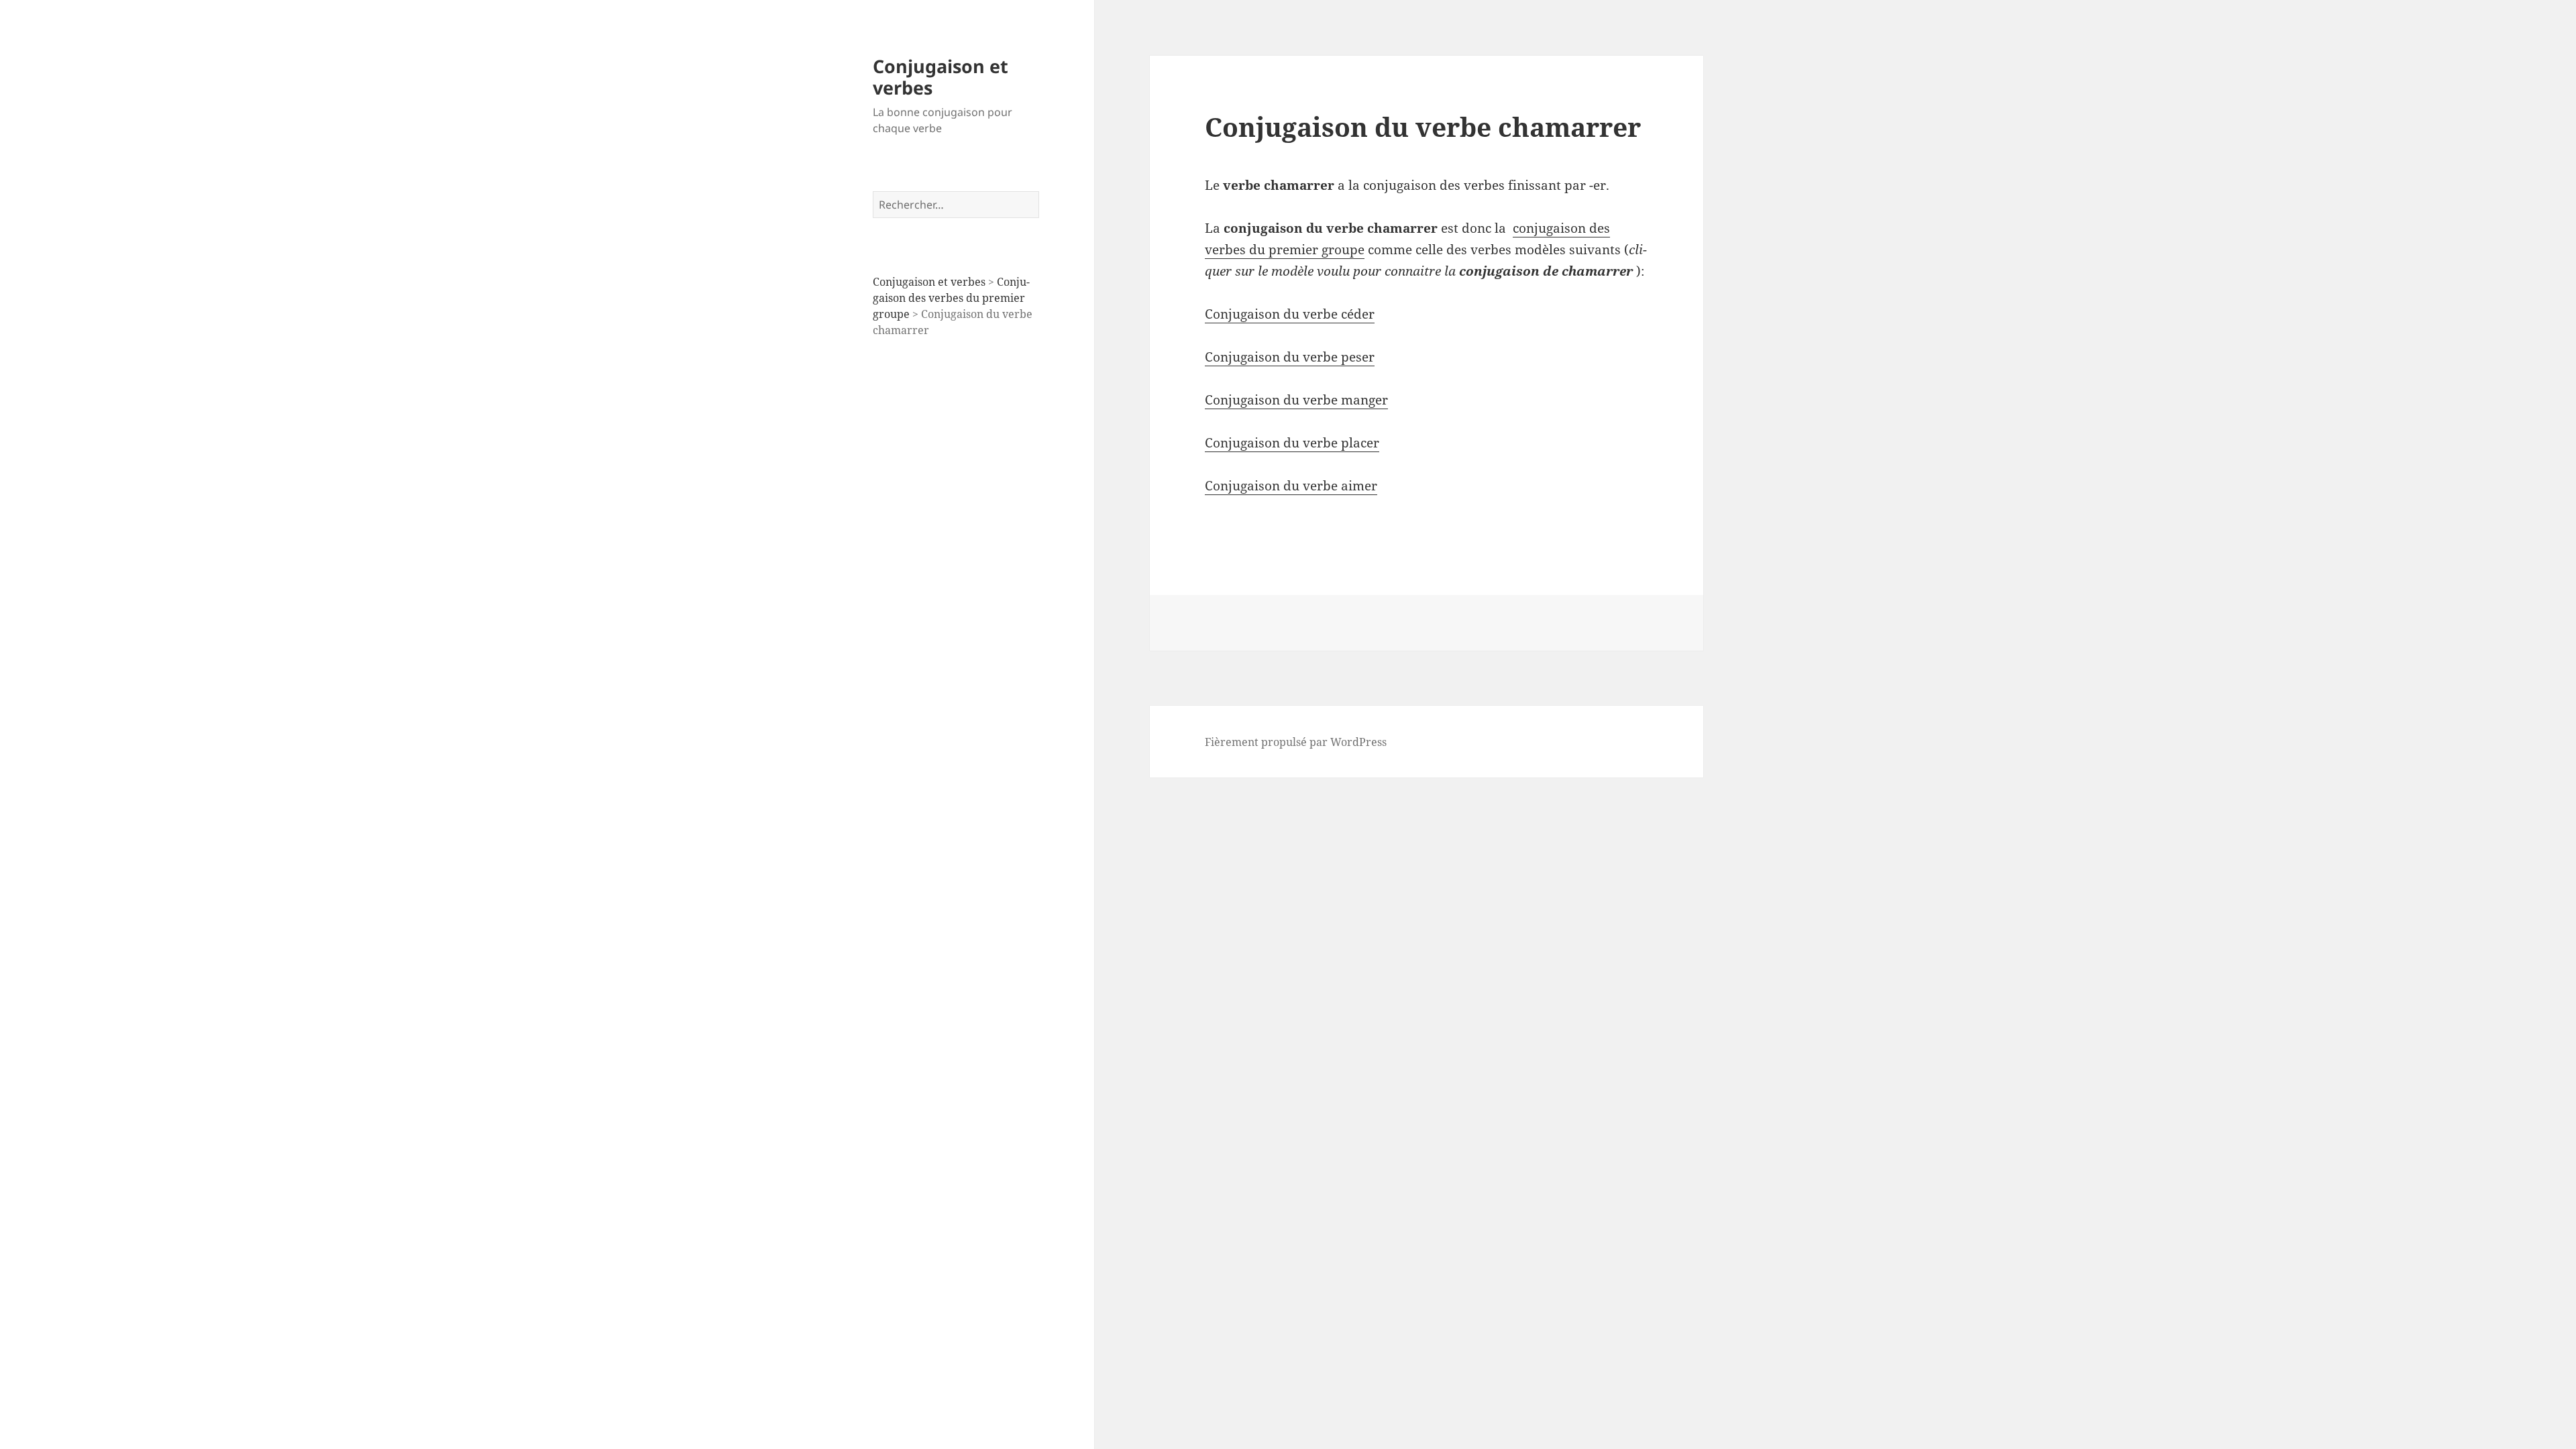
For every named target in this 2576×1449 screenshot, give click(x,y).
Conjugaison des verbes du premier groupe (951, 298)
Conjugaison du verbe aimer (1291, 486)
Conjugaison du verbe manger (1296, 400)
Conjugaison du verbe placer (1292, 443)
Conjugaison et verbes (941, 77)
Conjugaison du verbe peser (1290, 357)
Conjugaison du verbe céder (1290, 314)
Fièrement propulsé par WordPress (1296, 742)
